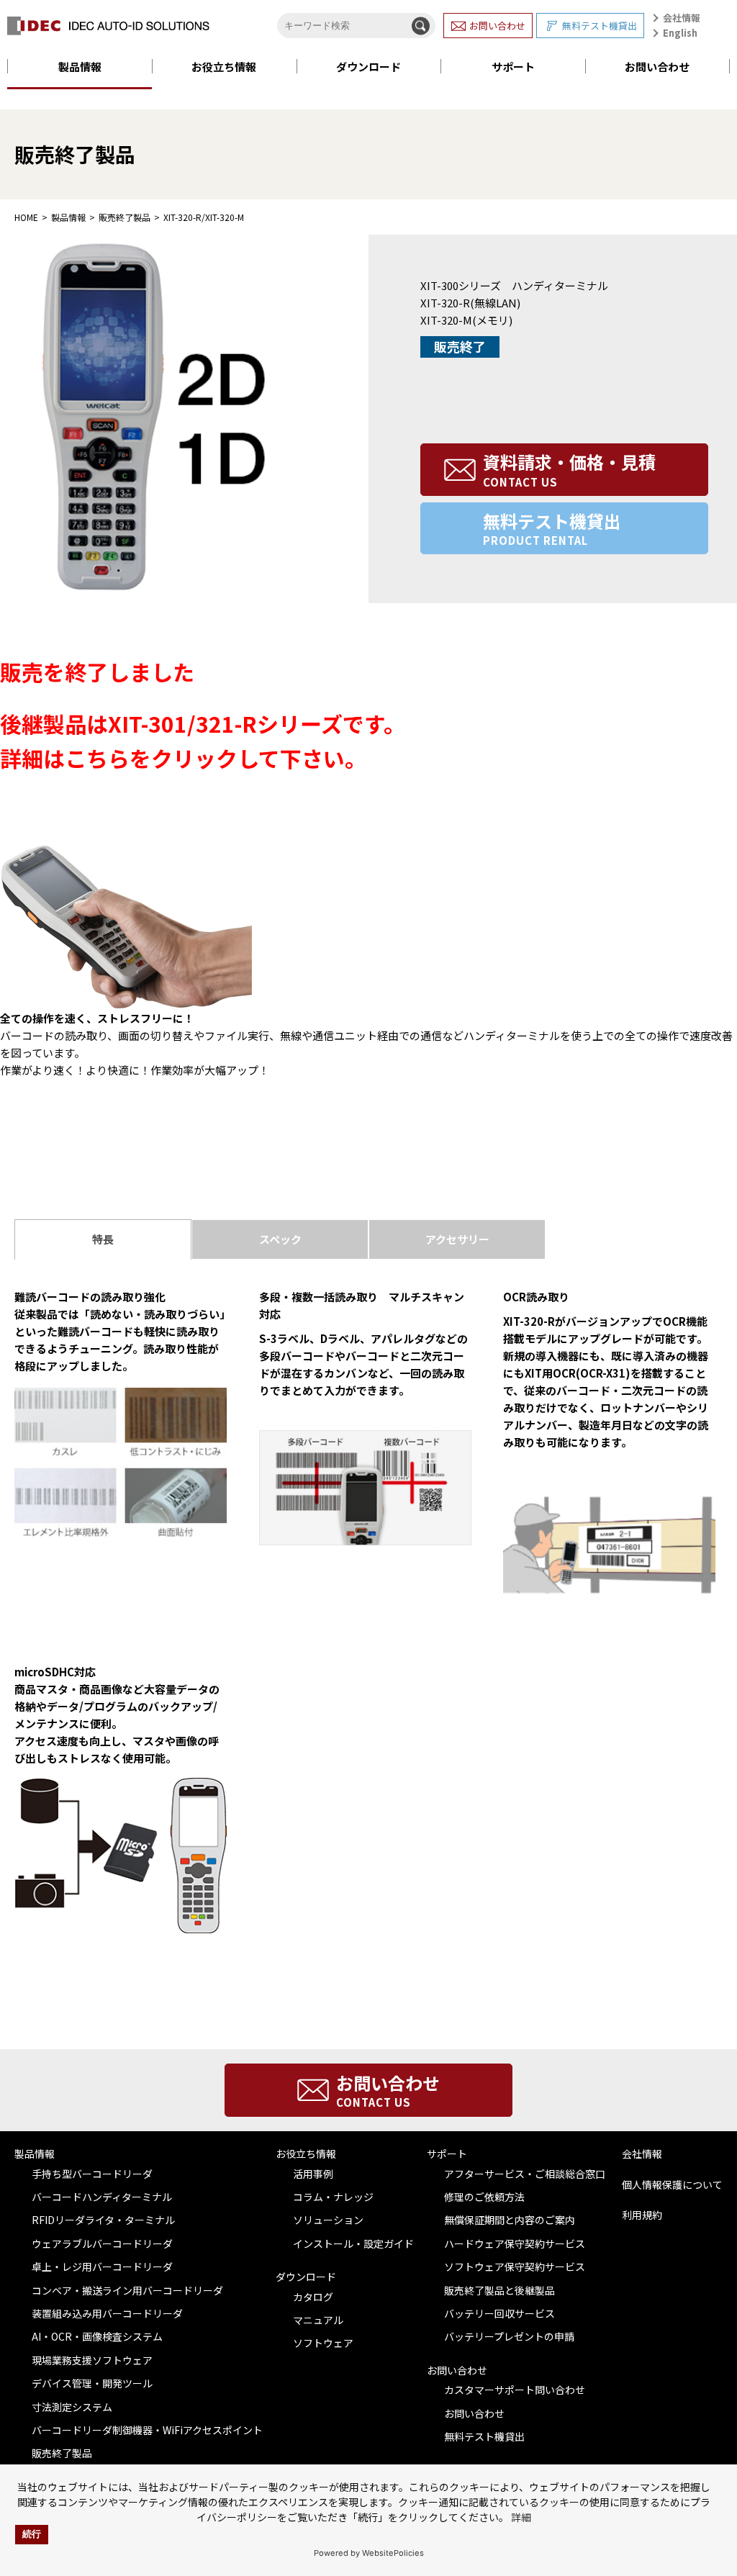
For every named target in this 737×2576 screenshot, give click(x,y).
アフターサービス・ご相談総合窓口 (525, 2174)
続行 (32, 2534)
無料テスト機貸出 (600, 26)
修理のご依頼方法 (484, 2197)
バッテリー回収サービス (499, 2313)
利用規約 (642, 2215)
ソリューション (328, 2220)
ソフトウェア (323, 2343)
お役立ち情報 (224, 67)
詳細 (521, 2517)
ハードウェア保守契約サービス (515, 2243)
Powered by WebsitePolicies (369, 2553)
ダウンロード (368, 67)
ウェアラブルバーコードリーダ (102, 2243)
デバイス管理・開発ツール (92, 2383)
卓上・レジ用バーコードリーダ (102, 2267)
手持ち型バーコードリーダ (92, 2174)
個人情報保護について (672, 2184)
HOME (26, 217)
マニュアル (318, 2320)
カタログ (313, 2297)
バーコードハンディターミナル (102, 2197)
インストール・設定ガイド (353, 2243)
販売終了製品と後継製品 (499, 2290)
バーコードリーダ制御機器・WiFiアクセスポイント (147, 2430)
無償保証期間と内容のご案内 (510, 2220)
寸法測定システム (72, 2407)
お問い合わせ (497, 26)
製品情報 (80, 67)
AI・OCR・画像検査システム (97, 2336)
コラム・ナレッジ (333, 2197)
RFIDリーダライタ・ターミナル (103, 2220)
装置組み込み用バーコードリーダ (107, 2313)
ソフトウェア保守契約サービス (515, 2267)
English (680, 33)
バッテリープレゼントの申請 (509, 2336)
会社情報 (682, 18)
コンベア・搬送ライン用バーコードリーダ (127, 2290)
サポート (513, 67)
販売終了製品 (125, 217)
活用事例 (313, 2174)
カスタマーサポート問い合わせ (515, 2390)
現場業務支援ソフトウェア (92, 2360)
